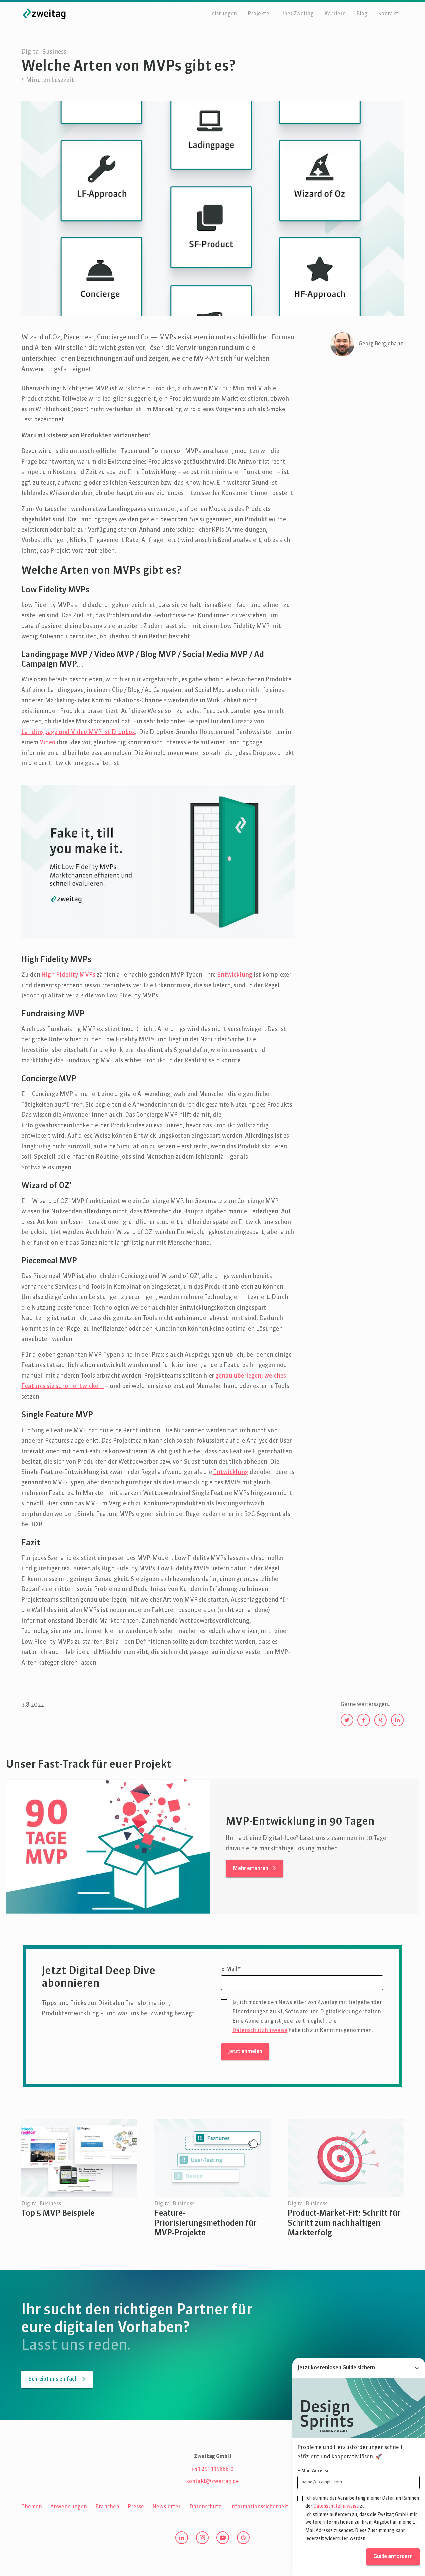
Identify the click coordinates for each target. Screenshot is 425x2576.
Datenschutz (205, 2507)
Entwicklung (235, 975)
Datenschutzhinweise (260, 2031)
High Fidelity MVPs (68, 975)
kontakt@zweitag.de (212, 2482)
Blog (362, 14)
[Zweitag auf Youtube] (223, 2538)
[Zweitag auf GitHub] (243, 2538)
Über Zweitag (297, 14)
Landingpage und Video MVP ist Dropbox (78, 732)
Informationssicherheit (259, 2507)
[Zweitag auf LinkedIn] (182, 2538)
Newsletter (167, 2507)
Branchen (107, 2507)
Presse (136, 2507)
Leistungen (223, 14)
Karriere (335, 14)
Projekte (258, 14)
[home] (44, 14)
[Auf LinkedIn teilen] (397, 1720)
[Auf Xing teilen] (381, 1720)
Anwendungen (69, 2507)
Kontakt (388, 14)
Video (48, 743)
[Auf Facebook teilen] (364, 1720)
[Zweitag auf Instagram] (202, 2538)
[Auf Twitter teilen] (347, 1720)
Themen (32, 2507)
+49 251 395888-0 (212, 2469)
